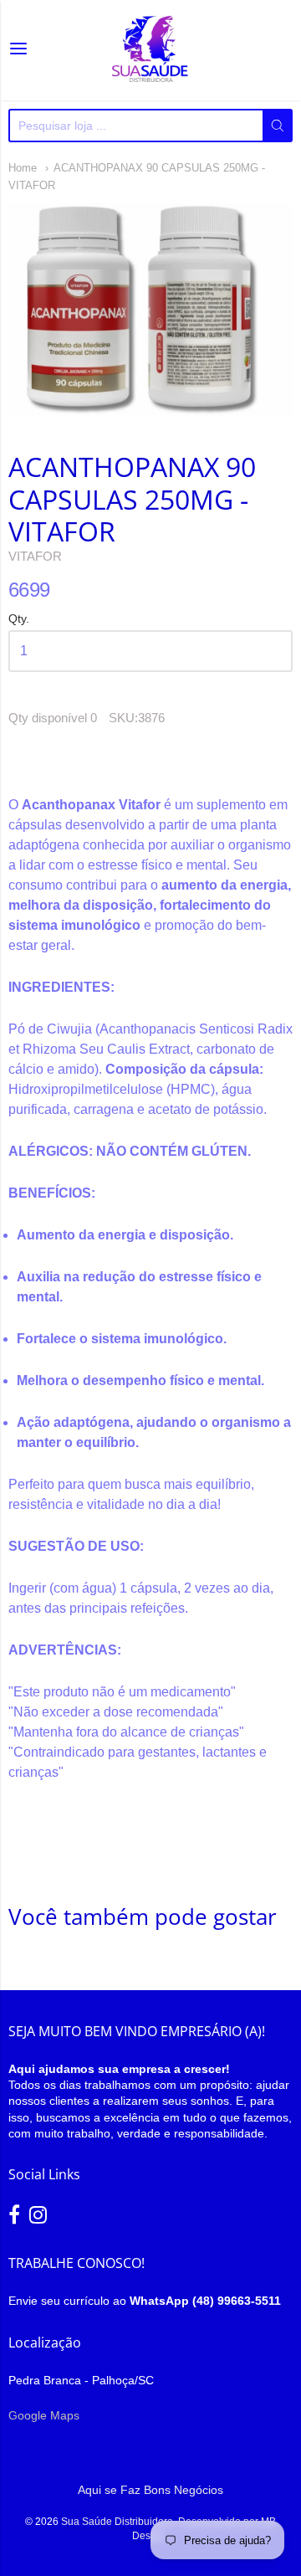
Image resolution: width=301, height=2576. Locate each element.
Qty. (19, 619)
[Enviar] (278, 126)
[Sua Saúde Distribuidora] (150, 50)
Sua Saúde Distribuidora (117, 2522)
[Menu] (18, 50)
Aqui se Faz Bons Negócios (150, 2490)
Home (23, 168)
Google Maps (44, 2415)
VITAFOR (35, 556)
